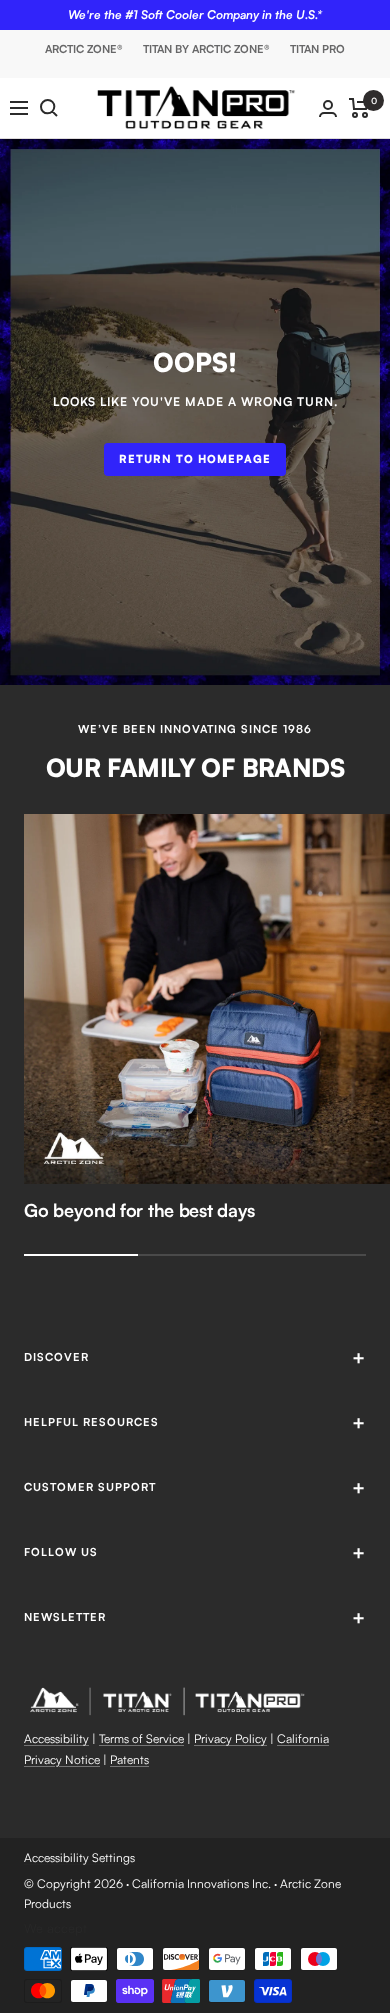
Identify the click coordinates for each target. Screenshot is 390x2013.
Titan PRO (317, 49)
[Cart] (359, 108)
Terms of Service (141, 1738)
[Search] (49, 108)
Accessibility (56, 1738)
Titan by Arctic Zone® (206, 49)
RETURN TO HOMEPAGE (195, 459)
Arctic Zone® (84, 49)
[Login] (328, 108)
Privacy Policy (230, 1738)
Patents (129, 1759)
